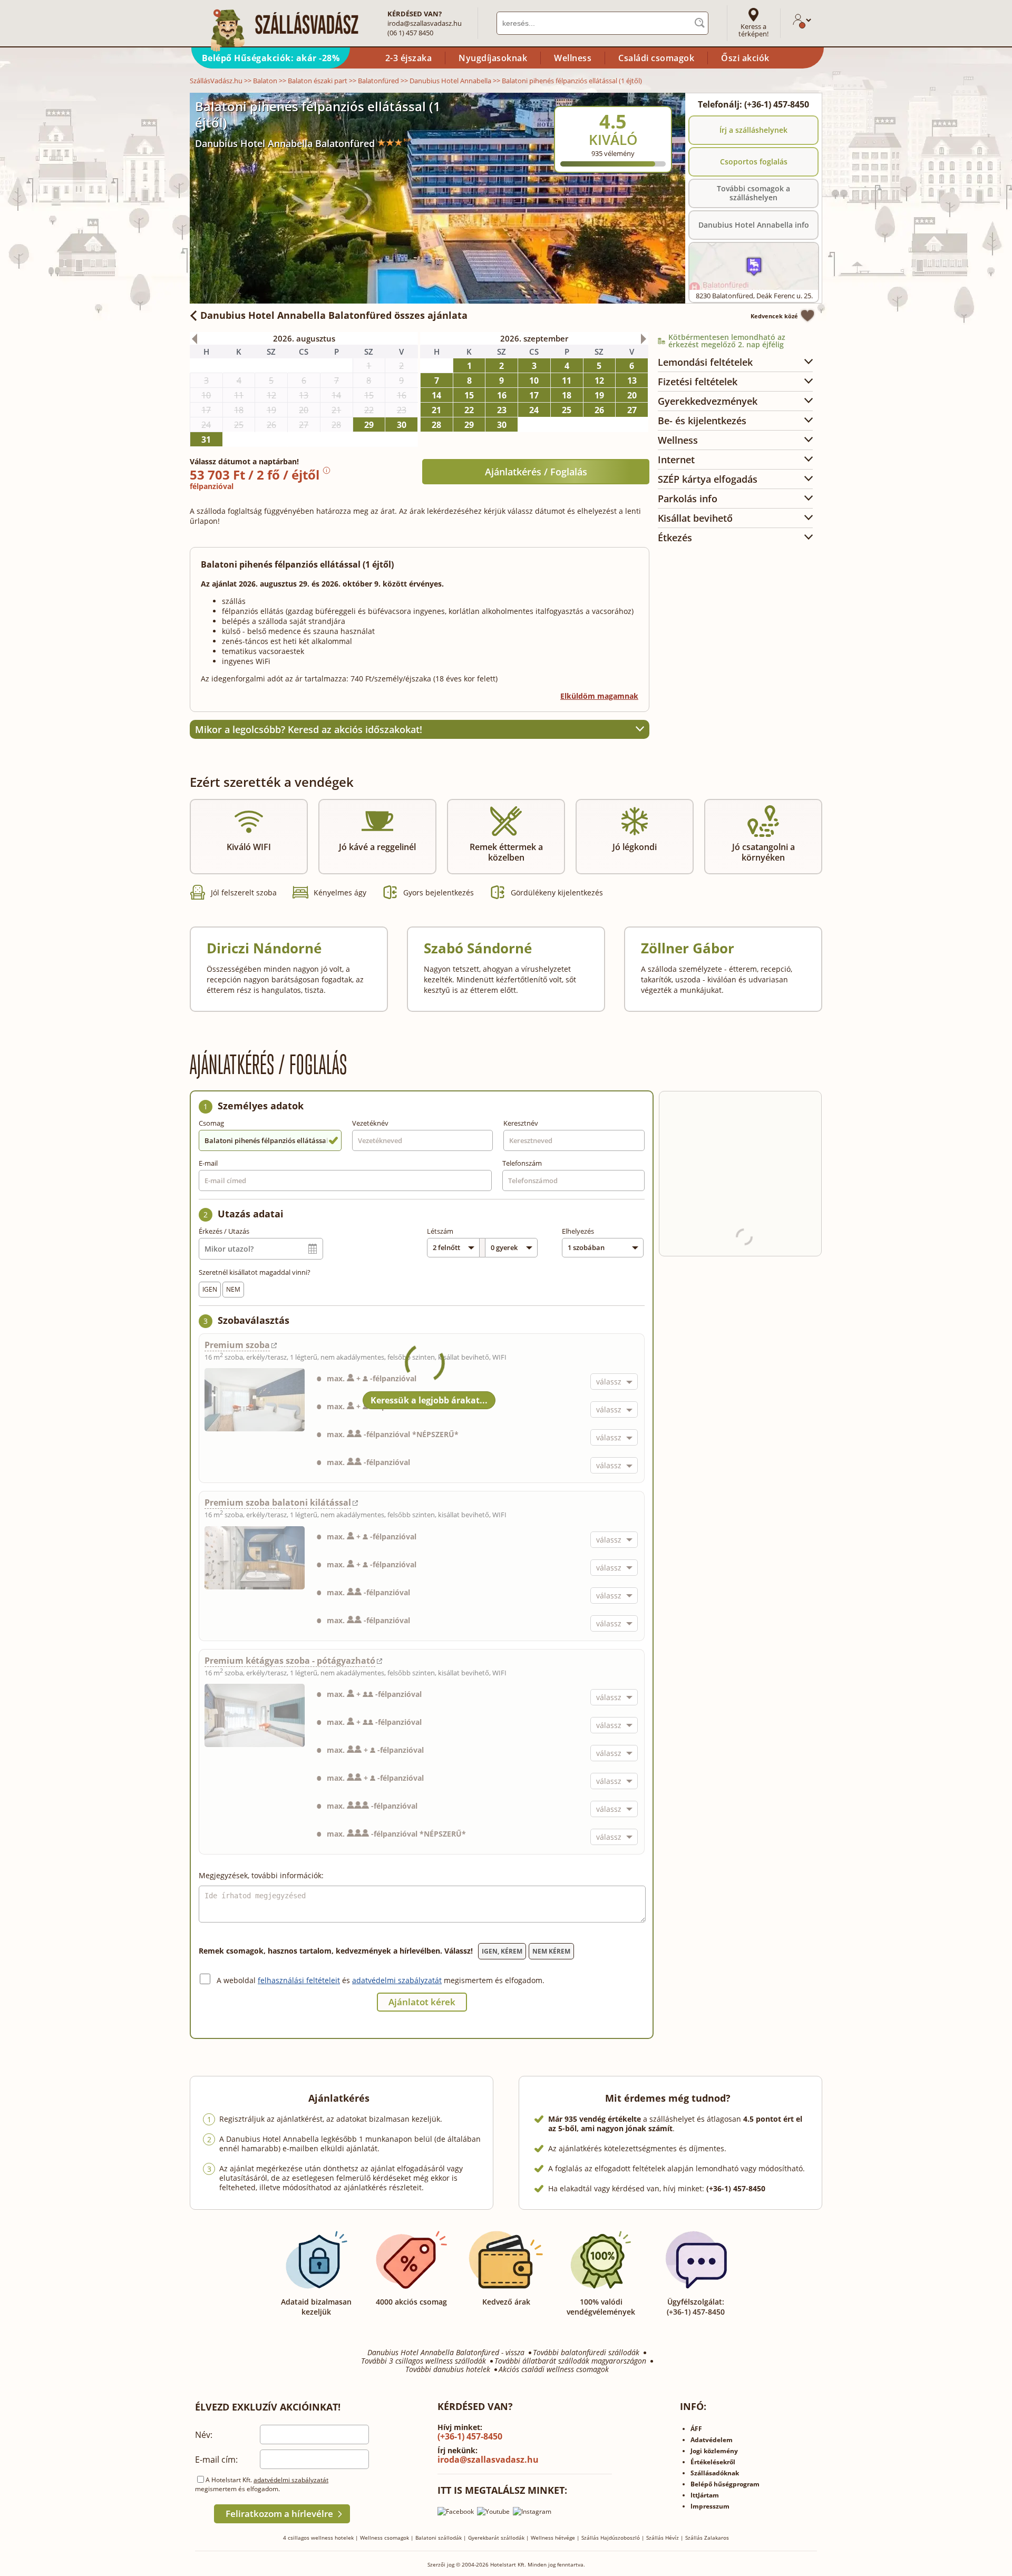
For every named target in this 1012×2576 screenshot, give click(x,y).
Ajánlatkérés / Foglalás (536, 472)
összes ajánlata (334, 315)
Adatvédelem (712, 2440)
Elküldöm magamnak (599, 696)
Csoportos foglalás (754, 162)
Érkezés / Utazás (224, 1231)
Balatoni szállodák (439, 2538)
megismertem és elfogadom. (494, 1980)
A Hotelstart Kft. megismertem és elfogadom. (262, 2484)
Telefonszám (522, 1163)
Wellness (573, 58)
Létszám (440, 1231)
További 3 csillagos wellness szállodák (424, 2361)
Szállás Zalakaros (707, 2538)
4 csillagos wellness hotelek (318, 2538)
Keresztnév (521, 1123)
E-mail (208, 1163)
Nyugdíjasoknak (493, 58)
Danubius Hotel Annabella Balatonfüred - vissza (446, 2353)
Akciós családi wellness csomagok (554, 2369)
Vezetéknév (370, 1123)
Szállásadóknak (715, 2473)
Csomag (211, 1123)
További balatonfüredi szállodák (586, 2353)
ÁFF (696, 2429)
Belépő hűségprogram (725, 2484)
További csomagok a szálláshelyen (753, 193)
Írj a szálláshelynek (753, 130)
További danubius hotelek (448, 2369)
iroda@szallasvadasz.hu (425, 23)
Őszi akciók (745, 58)
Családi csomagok (656, 58)
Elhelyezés (578, 1231)
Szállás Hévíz (663, 2538)
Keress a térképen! (753, 30)
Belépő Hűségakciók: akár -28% (271, 58)
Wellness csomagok (385, 2538)
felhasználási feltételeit (299, 1980)
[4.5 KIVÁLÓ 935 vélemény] (641, 100)
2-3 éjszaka (409, 58)
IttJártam (705, 2495)
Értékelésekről (713, 2462)
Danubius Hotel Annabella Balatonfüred (285, 143)
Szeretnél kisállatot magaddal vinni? (255, 1272)
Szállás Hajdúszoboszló (611, 2538)
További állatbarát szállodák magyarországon (570, 2361)
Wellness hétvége (553, 2538)
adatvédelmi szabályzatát (397, 1980)
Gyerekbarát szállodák (496, 2538)
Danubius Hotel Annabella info (754, 225)
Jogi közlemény (714, 2451)
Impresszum (710, 2506)
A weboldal (237, 1980)
